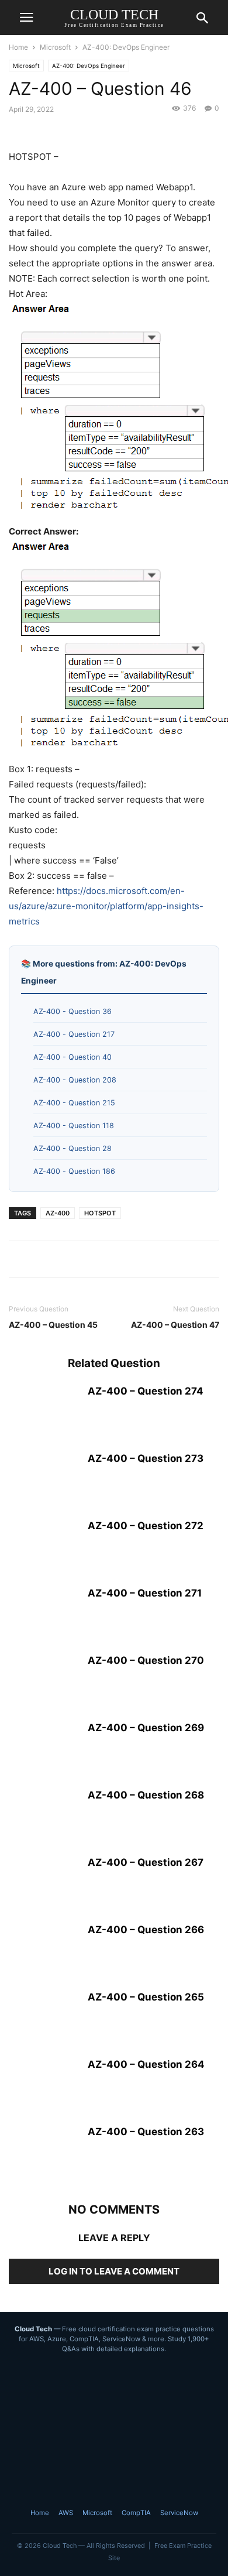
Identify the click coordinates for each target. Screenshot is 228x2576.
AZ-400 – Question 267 (146, 1862)
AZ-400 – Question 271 (145, 1593)
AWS (66, 2513)
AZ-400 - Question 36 (72, 1011)
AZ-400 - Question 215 (74, 1103)
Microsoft (55, 47)
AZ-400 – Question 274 (146, 1391)
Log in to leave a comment (114, 2271)
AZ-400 (58, 1213)
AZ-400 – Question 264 (146, 2064)
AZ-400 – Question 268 (146, 1795)
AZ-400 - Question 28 (72, 1148)
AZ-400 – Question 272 (146, 1526)
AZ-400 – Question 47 (175, 1325)
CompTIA (136, 2513)
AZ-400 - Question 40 (72, 1057)
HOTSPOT (100, 1213)
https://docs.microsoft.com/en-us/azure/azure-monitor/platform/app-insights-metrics (106, 906)
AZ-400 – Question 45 (53, 1325)
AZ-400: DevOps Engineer (126, 47)
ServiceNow (179, 2513)
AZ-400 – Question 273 (146, 1458)
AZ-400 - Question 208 (75, 1080)
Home (18, 47)
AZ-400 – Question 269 (146, 1728)
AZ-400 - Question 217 (74, 1034)
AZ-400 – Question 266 (146, 1930)
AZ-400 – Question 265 (146, 1997)
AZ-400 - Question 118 (74, 1126)
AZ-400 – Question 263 (146, 2132)
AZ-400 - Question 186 (74, 1171)
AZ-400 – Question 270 (146, 1660)
